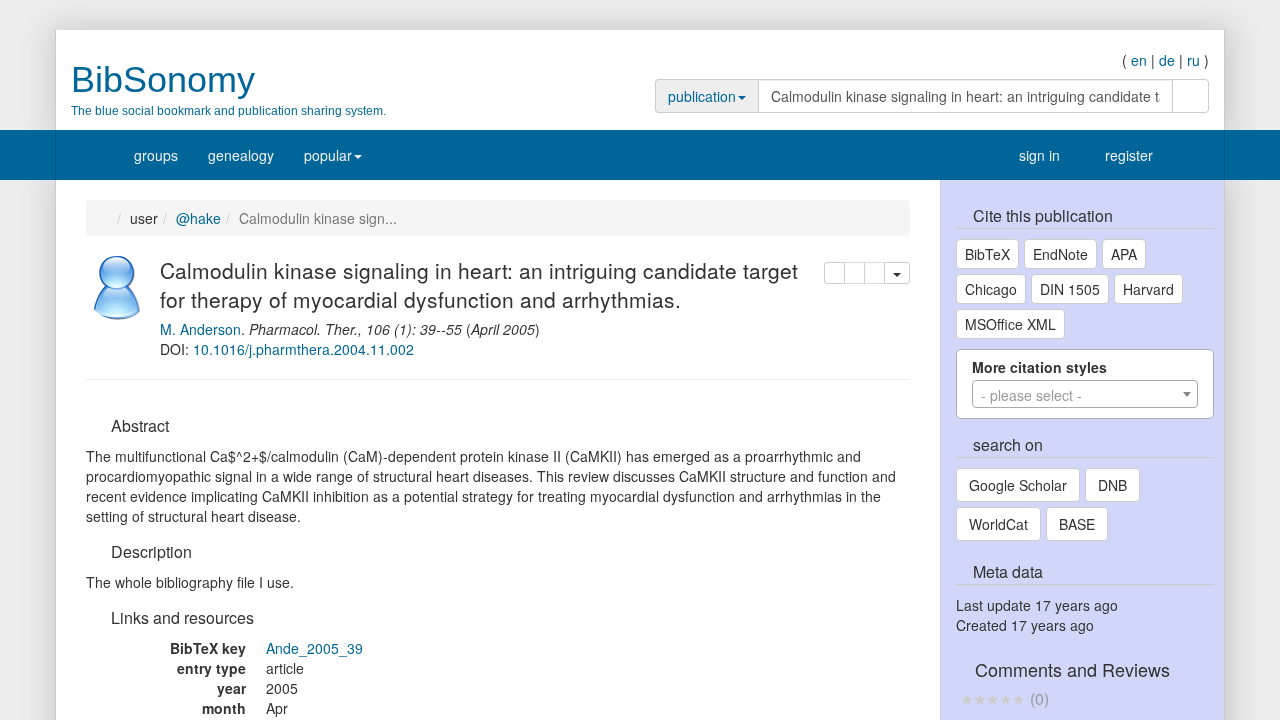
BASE (1077, 524)
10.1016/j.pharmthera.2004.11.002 (303, 349)
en (1139, 60)
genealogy (241, 155)
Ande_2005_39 (314, 648)
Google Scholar (1018, 485)
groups (156, 155)
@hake (203, 218)
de (1167, 60)
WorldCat (998, 524)
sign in (1029, 155)
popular (328, 155)
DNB (1112, 485)
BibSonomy (163, 79)
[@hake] (118, 285)
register (1124, 155)
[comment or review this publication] (992, 698)
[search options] (1158, 96)
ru (1193, 60)
